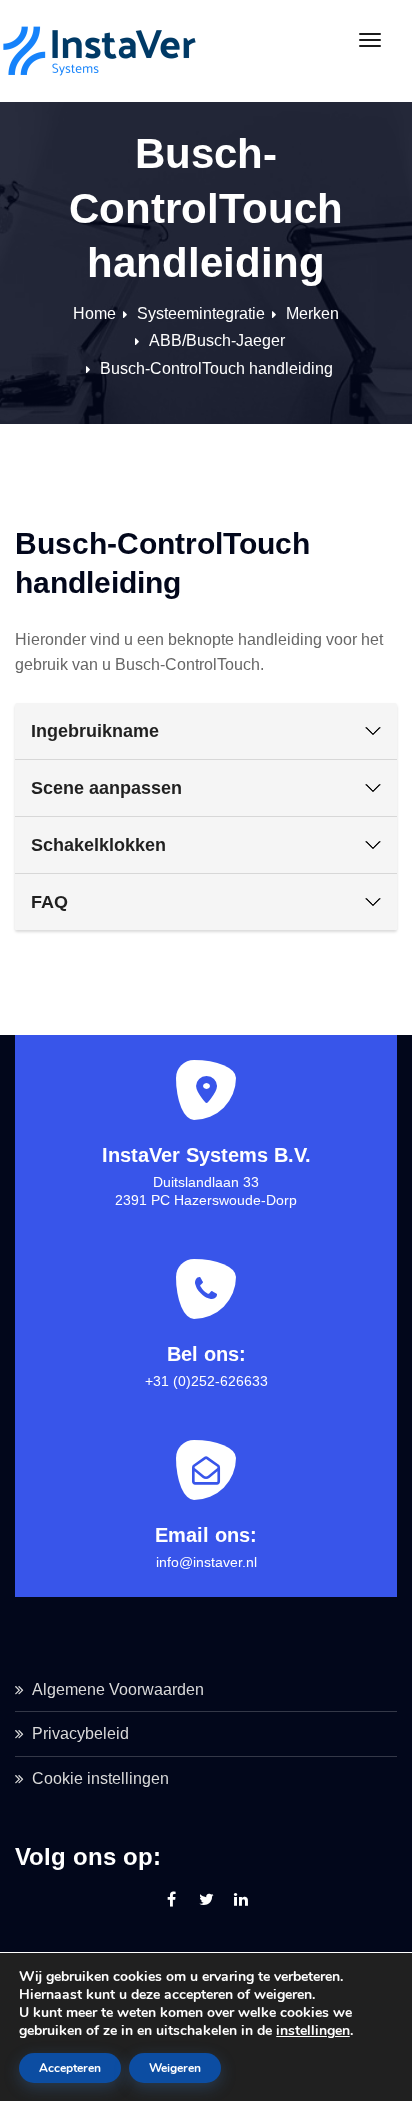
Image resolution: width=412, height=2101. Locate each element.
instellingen (313, 2031)
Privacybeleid (80, 1733)
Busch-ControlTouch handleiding (216, 368)
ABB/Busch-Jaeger (217, 340)
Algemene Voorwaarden (118, 1689)
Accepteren (70, 2068)
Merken (312, 313)
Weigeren (175, 2068)
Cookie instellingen (100, 1778)
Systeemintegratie (201, 313)
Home (94, 313)
